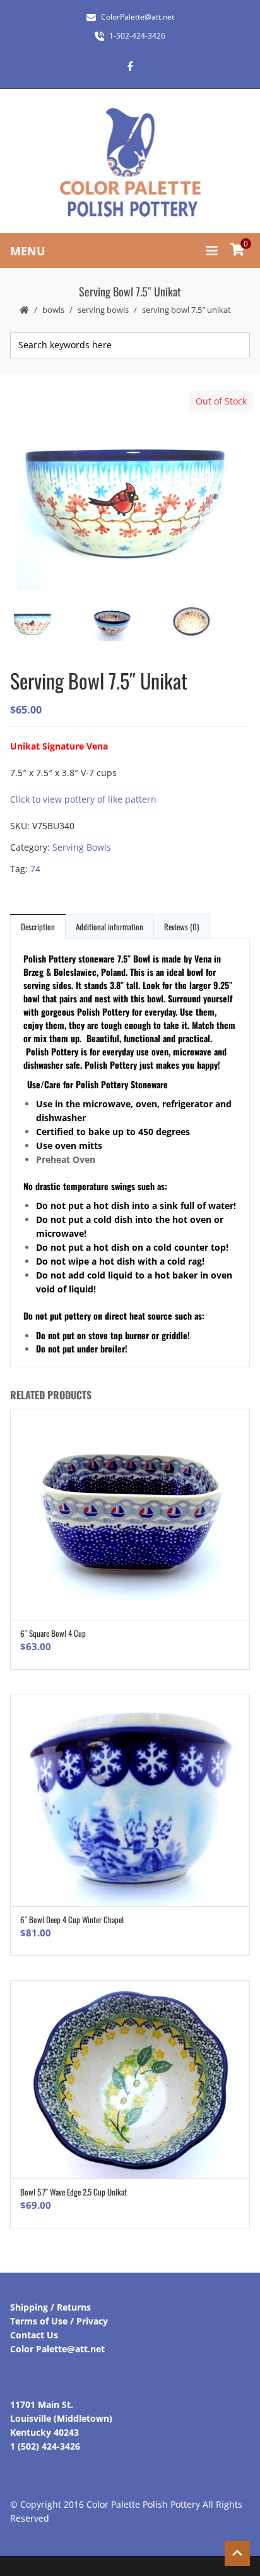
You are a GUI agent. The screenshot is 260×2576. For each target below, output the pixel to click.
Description (38, 927)
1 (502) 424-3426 (45, 2446)
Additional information (109, 927)
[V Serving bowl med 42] (129, 623)
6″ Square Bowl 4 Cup (53, 1633)
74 (35, 869)
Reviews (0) (181, 927)
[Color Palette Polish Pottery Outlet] (130, 163)
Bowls (53, 310)
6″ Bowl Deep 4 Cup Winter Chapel (72, 1919)
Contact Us (34, 2335)
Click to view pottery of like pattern (83, 799)
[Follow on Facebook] (130, 66)
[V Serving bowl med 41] (129, 492)
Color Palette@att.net (57, 2349)
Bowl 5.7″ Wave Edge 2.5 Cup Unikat (74, 2192)
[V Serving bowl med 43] (209, 623)
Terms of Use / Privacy (59, 2321)
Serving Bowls (103, 310)
